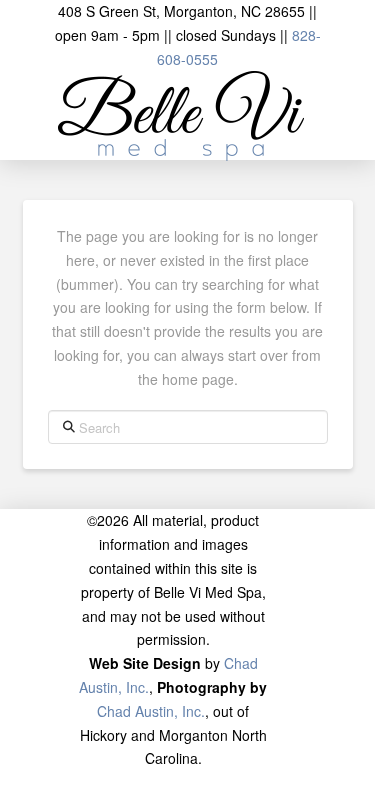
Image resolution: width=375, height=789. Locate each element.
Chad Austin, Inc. (151, 711)
